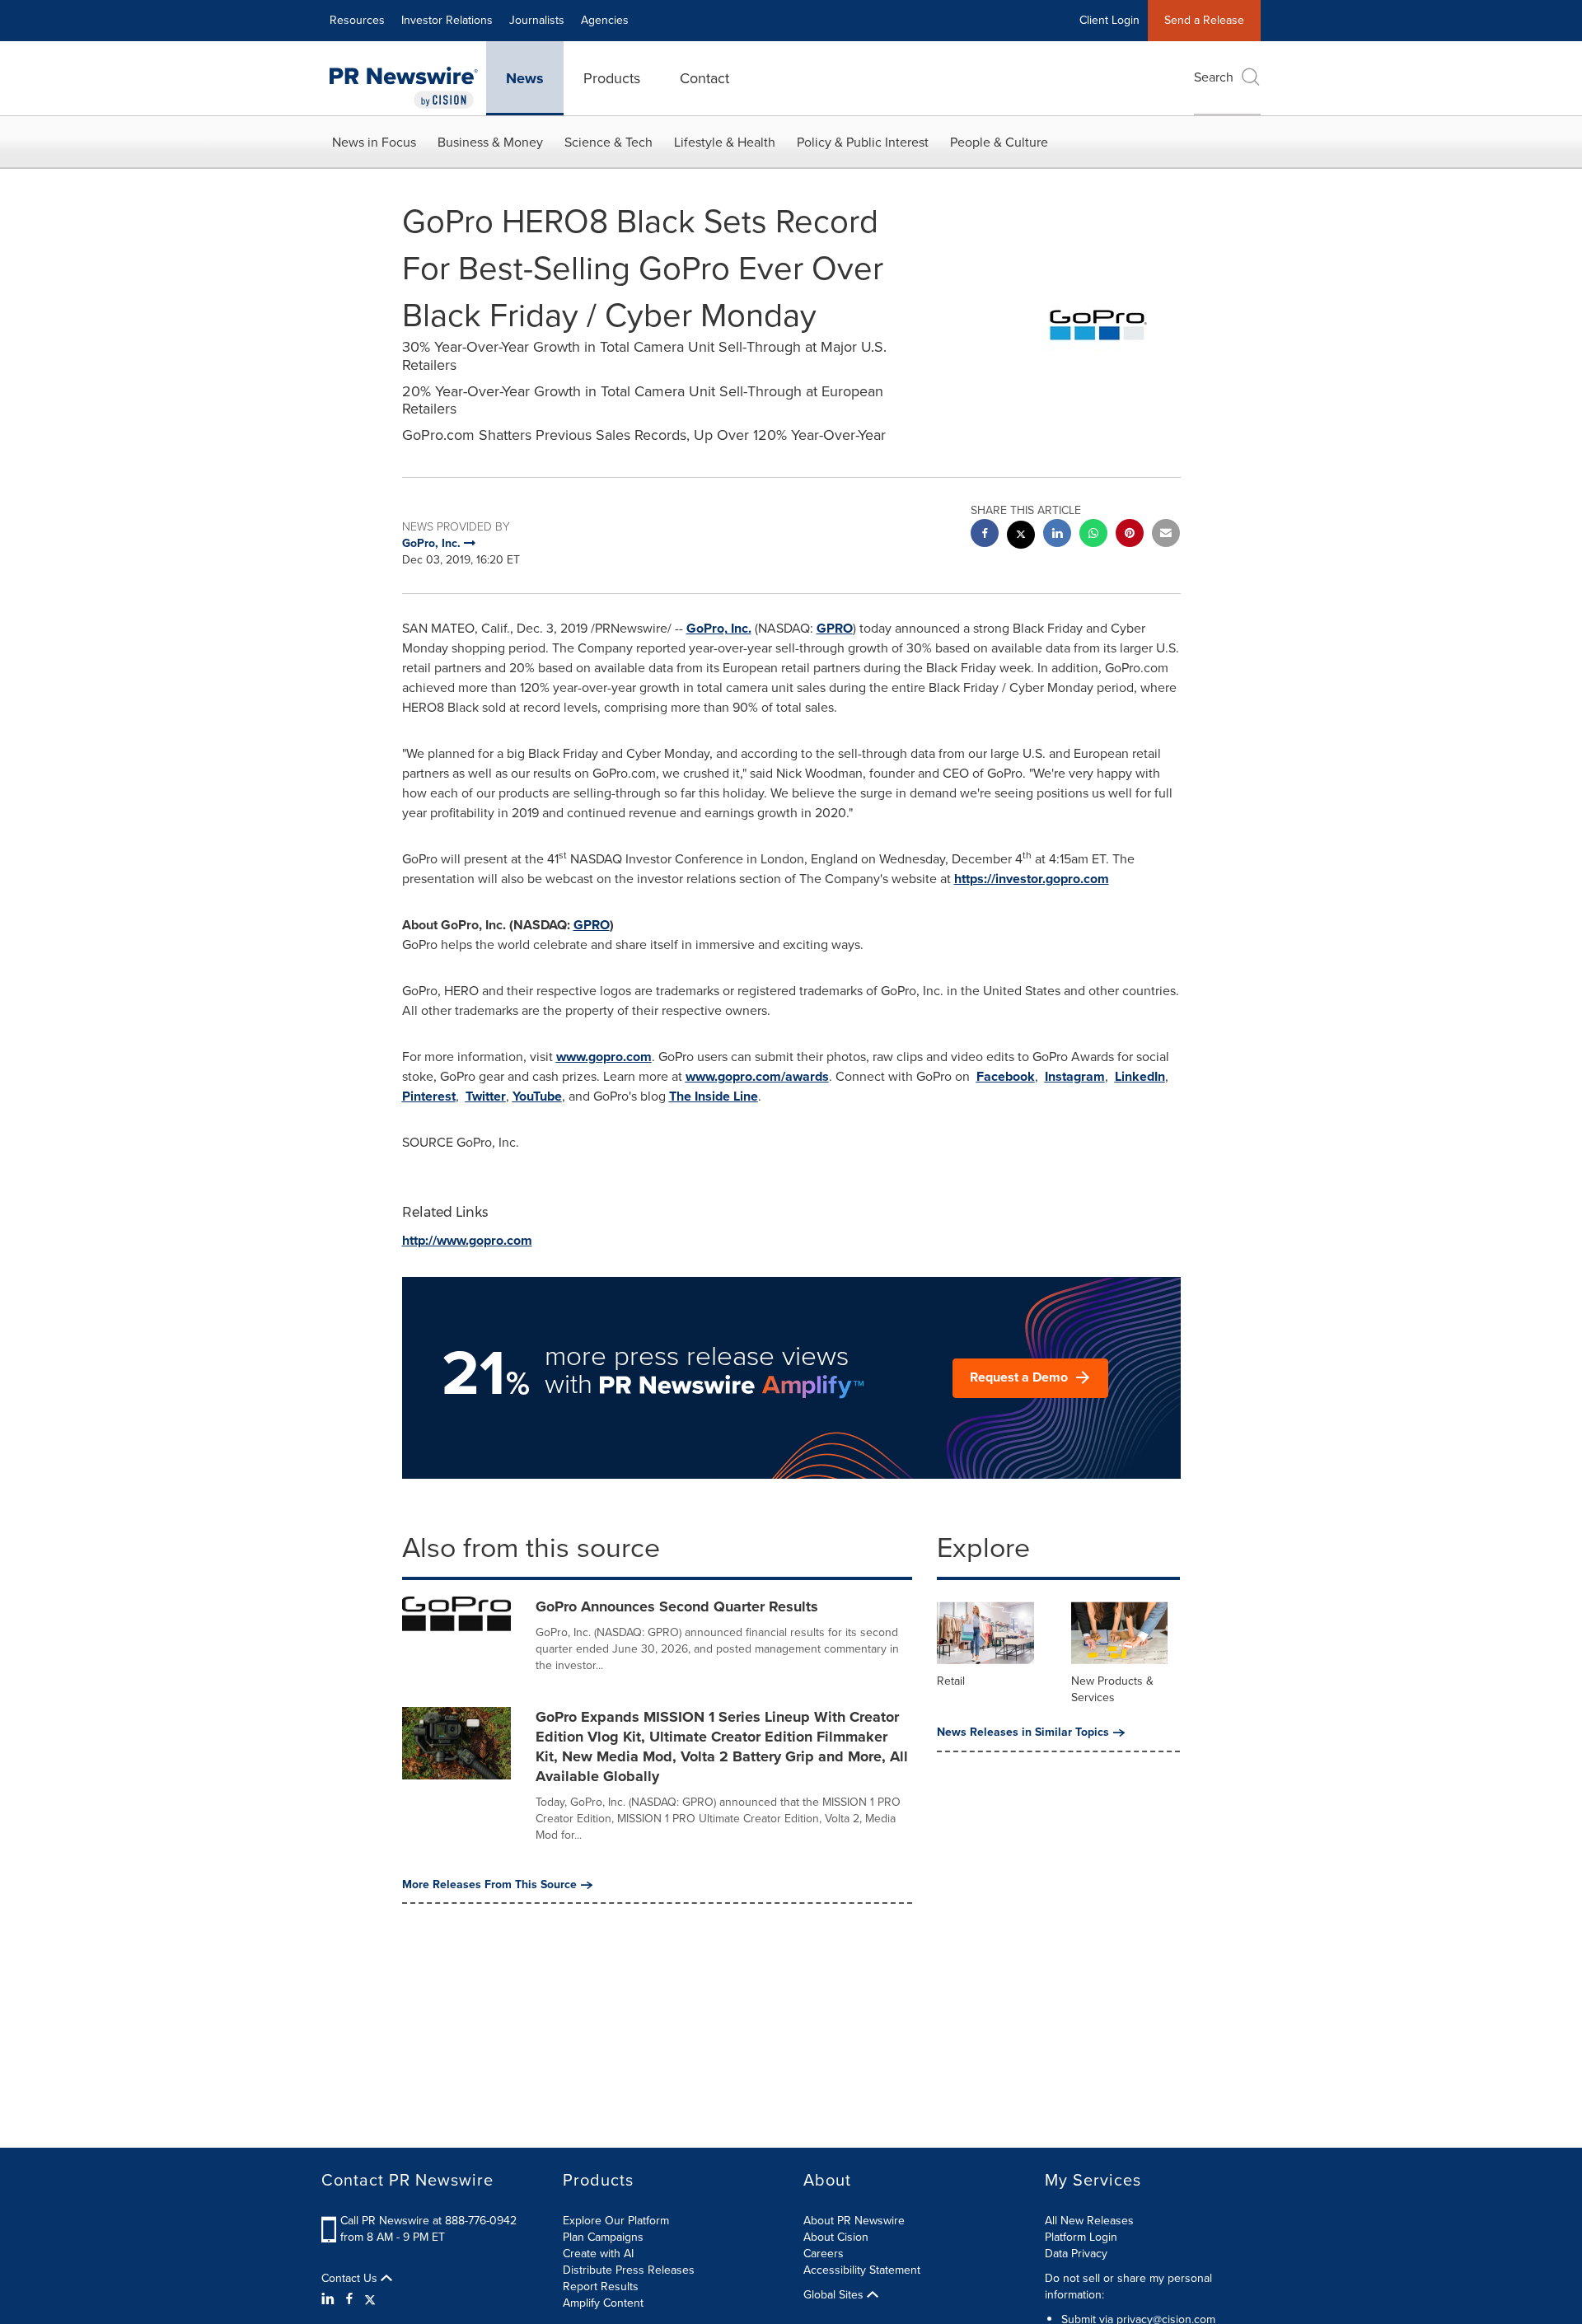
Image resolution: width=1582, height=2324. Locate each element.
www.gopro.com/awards (757, 1076)
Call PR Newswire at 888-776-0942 (428, 2221)
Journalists (537, 20)
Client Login (1109, 20)
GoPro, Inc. (719, 628)
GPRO (835, 628)
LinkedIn (1140, 1076)
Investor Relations (447, 20)
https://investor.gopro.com (1032, 879)
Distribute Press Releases (629, 2270)
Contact (704, 78)
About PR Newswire (854, 2221)
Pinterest (429, 1096)
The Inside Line (714, 1096)
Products (612, 78)
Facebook (1006, 1076)
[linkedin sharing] (1057, 535)
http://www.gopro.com (467, 1240)
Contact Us (351, 2279)
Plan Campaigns (603, 2237)
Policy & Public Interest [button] (863, 142)
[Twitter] (370, 2299)
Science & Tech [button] (608, 142)
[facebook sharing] (985, 535)
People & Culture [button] (999, 142)
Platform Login (1081, 2237)
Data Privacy (1076, 2254)
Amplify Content (603, 2303)
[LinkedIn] (330, 2299)
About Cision (836, 2237)
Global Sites (835, 2295)
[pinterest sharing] (1130, 535)
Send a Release (1204, 20)
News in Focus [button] (374, 142)
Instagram (1075, 1076)
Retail (951, 1681)
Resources (357, 20)
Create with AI (598, 2254)
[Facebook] (349, 2299)
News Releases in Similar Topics (1023, 1732)
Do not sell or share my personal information (1128, 2287)
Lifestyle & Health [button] (725, 142)
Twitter (486, 1096)
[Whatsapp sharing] (1093, 535)
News (525, 78)
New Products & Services (1112, 1689)
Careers (824, 2254)
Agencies (605, 20)
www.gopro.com (604, 1057)
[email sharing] (1166, 535)
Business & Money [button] (490, 142)
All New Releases (1089, 2221)
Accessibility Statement (862, 2270)
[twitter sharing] (1021, 537)
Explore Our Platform (616, 2221)
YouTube (537, 1096)
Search (1214, 77)
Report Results (601, 2287)
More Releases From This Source (489, 1885)
